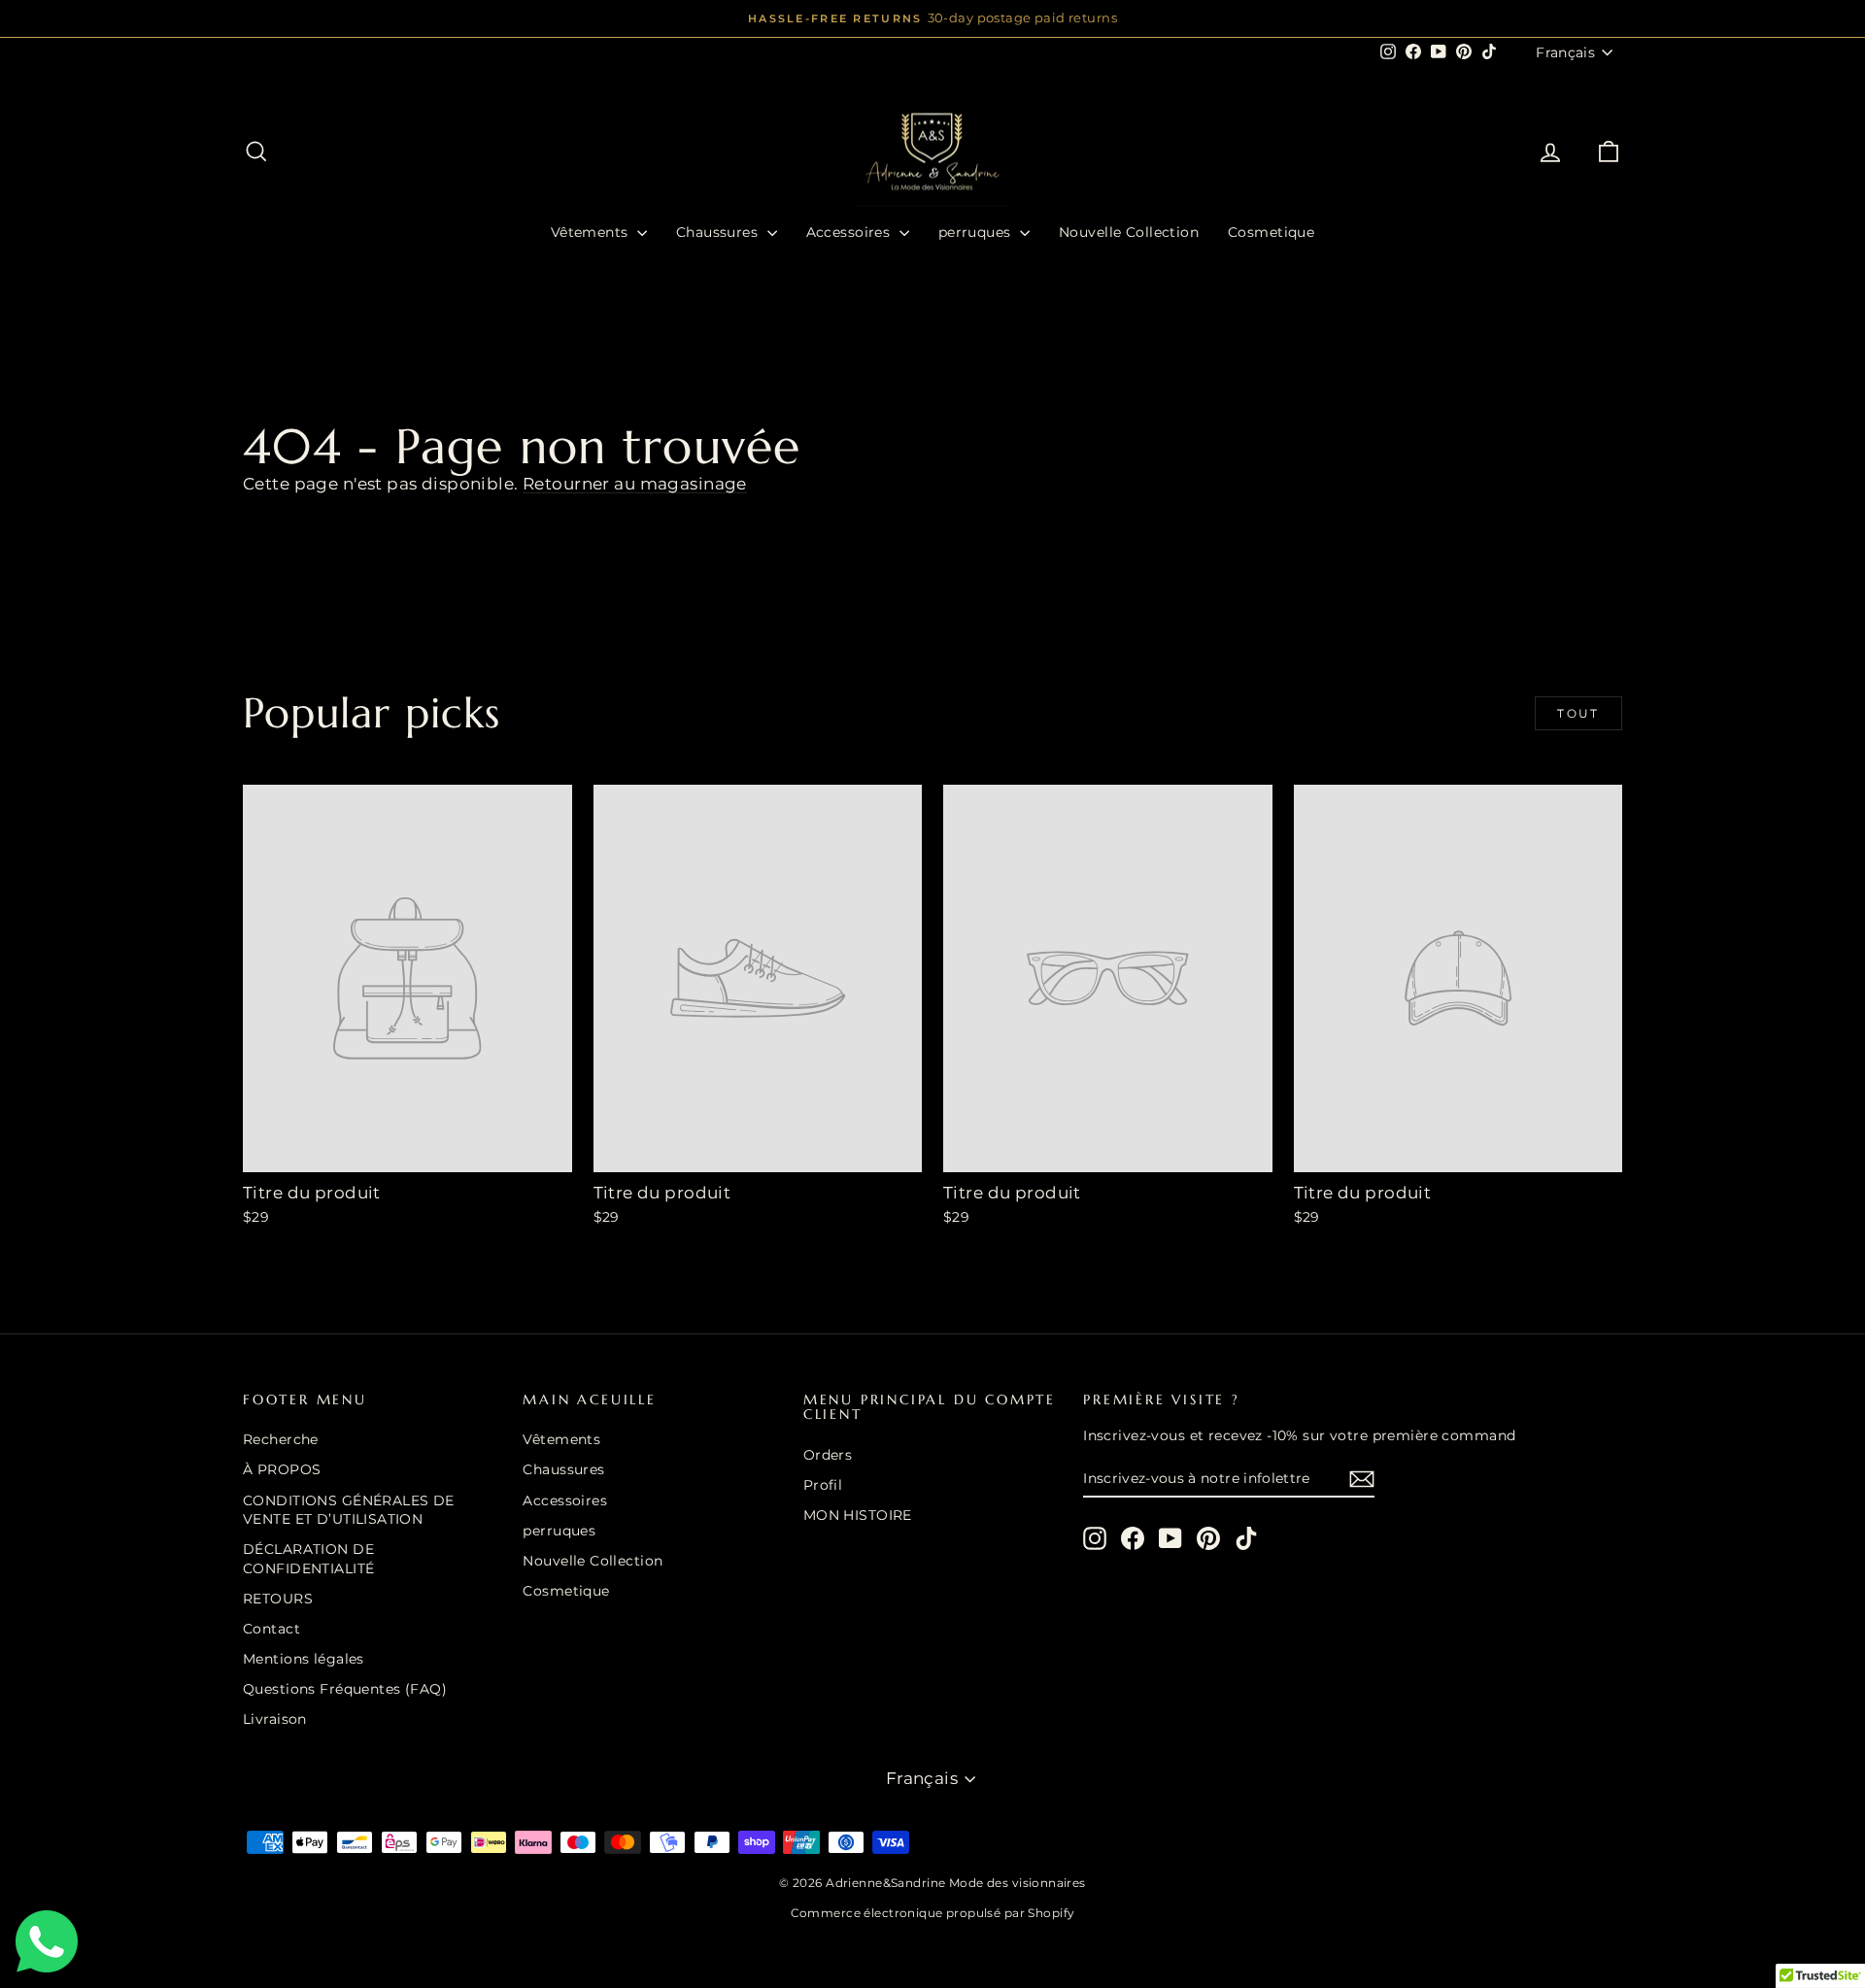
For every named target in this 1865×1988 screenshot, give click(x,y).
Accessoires (850, 232)
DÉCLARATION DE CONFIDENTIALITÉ (308, 1559)
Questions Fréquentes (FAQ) (345, 1689)
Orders (828, 1455)
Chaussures (719, 232)
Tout (1578, 713)
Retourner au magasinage (635, 484)
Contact (271, 1629)
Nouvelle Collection (1129, 232)
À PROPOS (282, 1469)
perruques (977, 232)
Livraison (275, 1719)
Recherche (281, 1439)
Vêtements (592, 232)
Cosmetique (1271, 232)
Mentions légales (304, 1659)
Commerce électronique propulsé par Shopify (933, 1913)
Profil (823, 1485)
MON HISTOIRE (858, 1515)
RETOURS (278, 1599)
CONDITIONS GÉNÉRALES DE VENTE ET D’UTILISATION (349, 1510)
